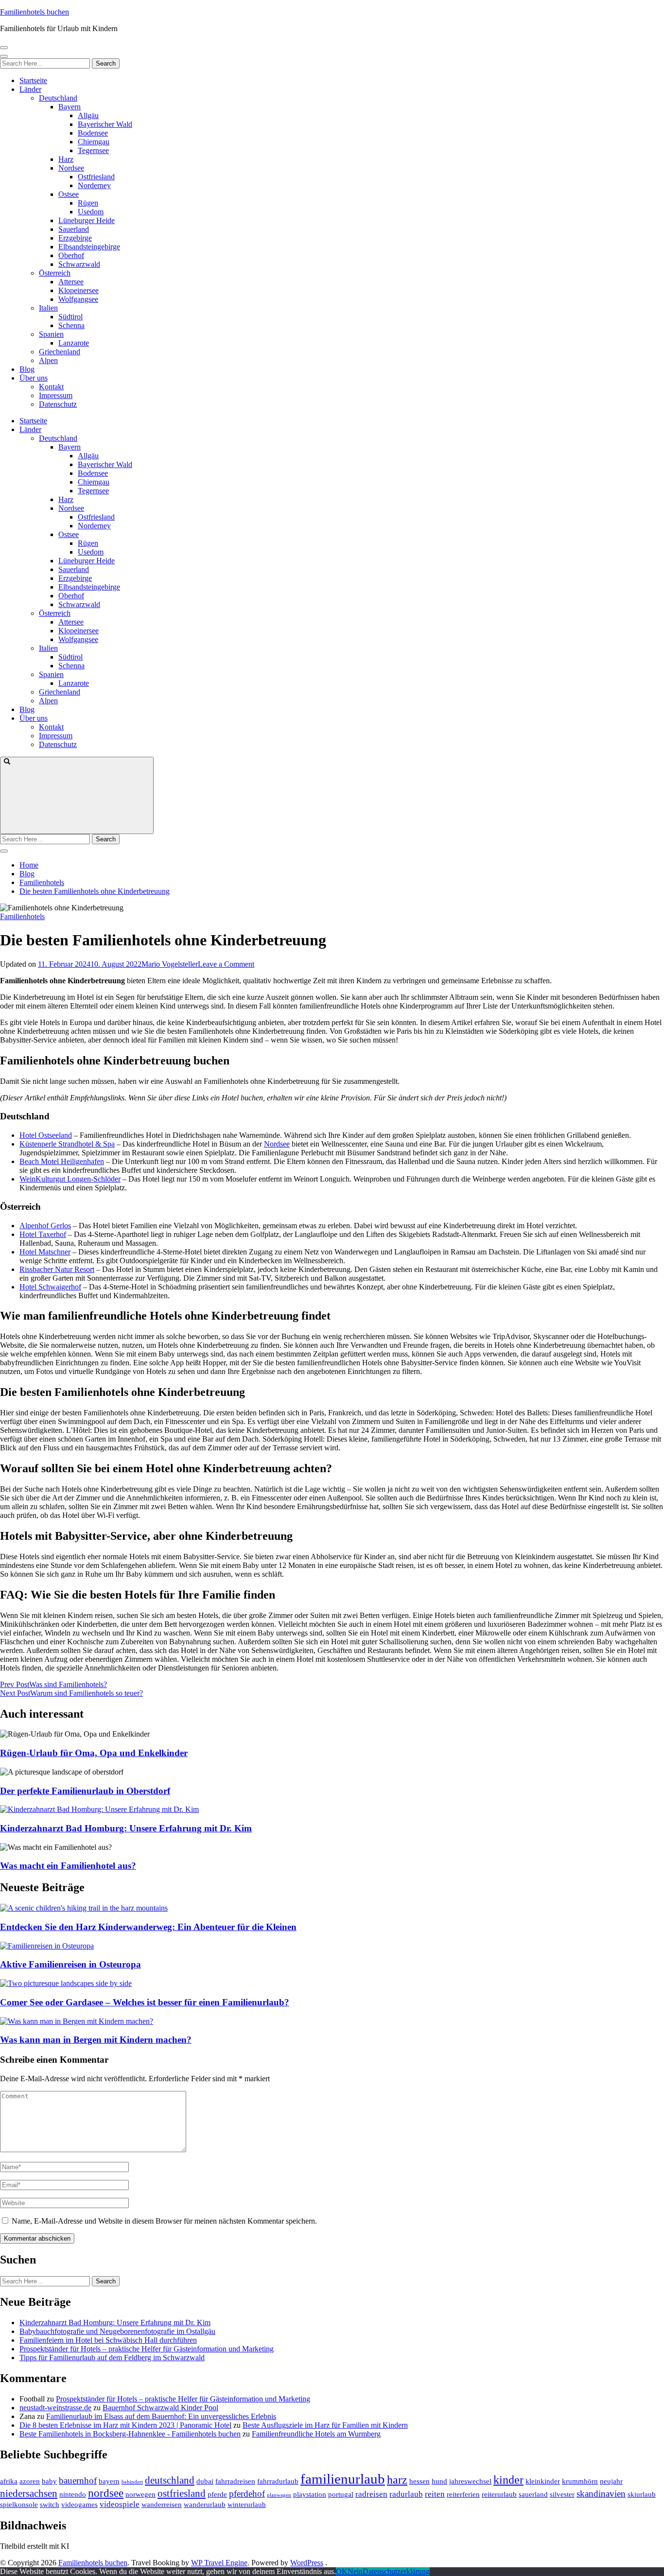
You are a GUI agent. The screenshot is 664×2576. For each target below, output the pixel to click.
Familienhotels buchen (35, 12)
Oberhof (71, 255)
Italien (48, 308)
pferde (217, 2494)
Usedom (91, 212)
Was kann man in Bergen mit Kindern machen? (96, 2040)
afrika (9, 2481)
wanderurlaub (205, 2505)
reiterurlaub (499, 2494)
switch (50, 2505)
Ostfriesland (96, 177)
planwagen (279, 2495)
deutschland (170, 2480)
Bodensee (93, 133)
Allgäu (88, 115)
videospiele (120, 2504)
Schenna (71, 325)
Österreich (55, 273)
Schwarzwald (79, 264)
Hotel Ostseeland (46, 1135)
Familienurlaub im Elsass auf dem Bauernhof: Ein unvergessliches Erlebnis (161, 2416)
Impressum (56, 395)
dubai (205, 2481)
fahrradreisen (235, 2481)
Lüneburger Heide (87, 220)
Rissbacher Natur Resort (57, 1269)
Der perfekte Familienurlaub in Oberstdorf (85, 1791)
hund (439, 2481)
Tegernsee (93, 150)
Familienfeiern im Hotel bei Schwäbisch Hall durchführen (108, 2340)
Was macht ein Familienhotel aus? (68, 1866)
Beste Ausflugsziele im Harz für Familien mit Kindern (325, 2425)
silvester (562, 2494)
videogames (79, 2505)
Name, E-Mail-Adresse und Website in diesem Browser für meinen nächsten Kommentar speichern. (164, 2221)
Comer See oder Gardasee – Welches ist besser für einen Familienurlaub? (145, 2002)
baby (49, 2481)
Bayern (70, 107)
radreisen (371, 2494)
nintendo (73, 2494)
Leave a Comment (226, 964)
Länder (30, 89)
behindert (132, 2482)
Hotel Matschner (45, 1252)
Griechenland (60, 352)
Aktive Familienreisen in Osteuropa (70, 1964)
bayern (109, 2481)
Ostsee (69, 194)
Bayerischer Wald (105, 124)
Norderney (94, 185)
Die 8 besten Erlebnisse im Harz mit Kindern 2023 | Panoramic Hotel (125, 2425)
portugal (341, 2494)
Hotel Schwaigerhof (50, 1287)
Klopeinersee (79, 290)
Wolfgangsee (78, 299)
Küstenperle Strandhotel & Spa (67, 1144)
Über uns (34, 378)
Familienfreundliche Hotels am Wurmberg (316, 2434)
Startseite (33, 80)
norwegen (140, 2494)
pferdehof (247, 2494)
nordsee (106, 2493)
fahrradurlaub (278, 2481)
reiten (435, 2494)
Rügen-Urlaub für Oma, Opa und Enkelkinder (94, 1753)
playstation (310, 2494)
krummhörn (580, 2481)
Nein (355, 2571)
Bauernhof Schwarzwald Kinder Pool (160, 2408)
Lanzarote (74, 343)
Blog (27, 369)
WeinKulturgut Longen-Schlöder (70, 1179)
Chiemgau (94, 142)
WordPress (307, 2563)
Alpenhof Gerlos (45, 1226)
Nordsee (71, 168)
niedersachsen (29, 2493)
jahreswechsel (470, 2481)
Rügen (88, 203)
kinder (508, 2480)
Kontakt (51, 387)
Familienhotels (22, 916)
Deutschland (58, 98)
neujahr (611, 2481)
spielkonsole (19, 2505)
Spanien (51, 334)
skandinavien (601, 2494)
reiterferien (463, 2494)
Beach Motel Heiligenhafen (62, 1161)
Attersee (71, 282)
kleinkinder (543, 2481)
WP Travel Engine (219, 2563)
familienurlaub (343, 2479)
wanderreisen (162, 2505)
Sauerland (74, 229)
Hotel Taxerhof (43, 1234)
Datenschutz (58, 404)
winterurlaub (247, 2505)
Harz (66, 159)
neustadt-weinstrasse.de (55, 2408)
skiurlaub (642, 2494)
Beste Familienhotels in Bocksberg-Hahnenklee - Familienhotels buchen (130, 2434)
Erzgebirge (75, 238)
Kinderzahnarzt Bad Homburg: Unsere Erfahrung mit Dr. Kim (126, 1828)
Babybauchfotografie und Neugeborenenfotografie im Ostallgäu (117, 2331)
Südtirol (70, 317)
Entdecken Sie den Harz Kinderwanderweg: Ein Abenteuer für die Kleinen (148, 1927)
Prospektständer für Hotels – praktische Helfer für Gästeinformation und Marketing (147, 2349)
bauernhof (78, 2480)
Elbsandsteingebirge (89, 247)
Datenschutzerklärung (396, 2571)
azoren (30, 2481)
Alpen (48, 360)
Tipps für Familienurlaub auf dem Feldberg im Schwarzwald (112, 2358)
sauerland (533, 2494)
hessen (419, 2481)
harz (397, 2480)
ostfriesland (182, 2493)
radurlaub (406, 2494)
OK (342, 2571)
